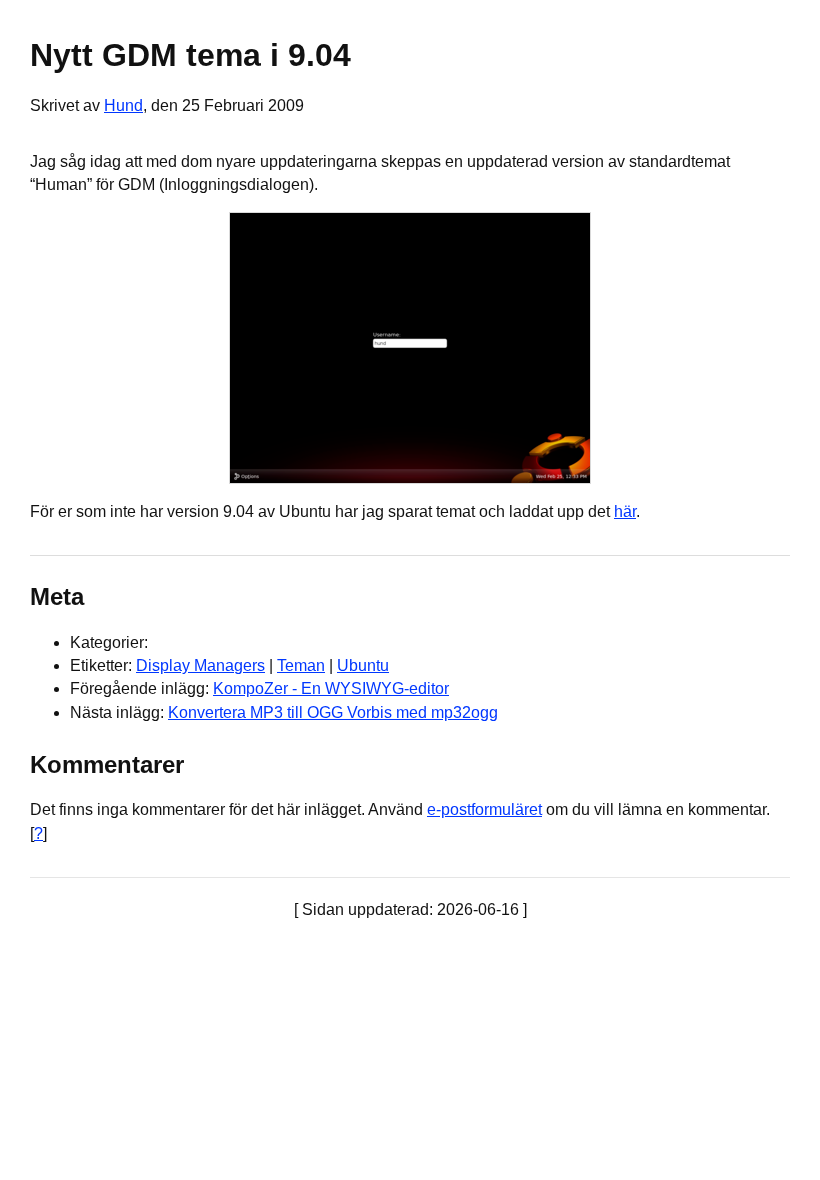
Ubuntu (363, 665)
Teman (301, 665)
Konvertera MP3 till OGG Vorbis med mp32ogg (333, 712)
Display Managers (200, 665)
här (625, 511)
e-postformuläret (484, 809)
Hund (123, 105)
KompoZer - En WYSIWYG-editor (331, 688)
